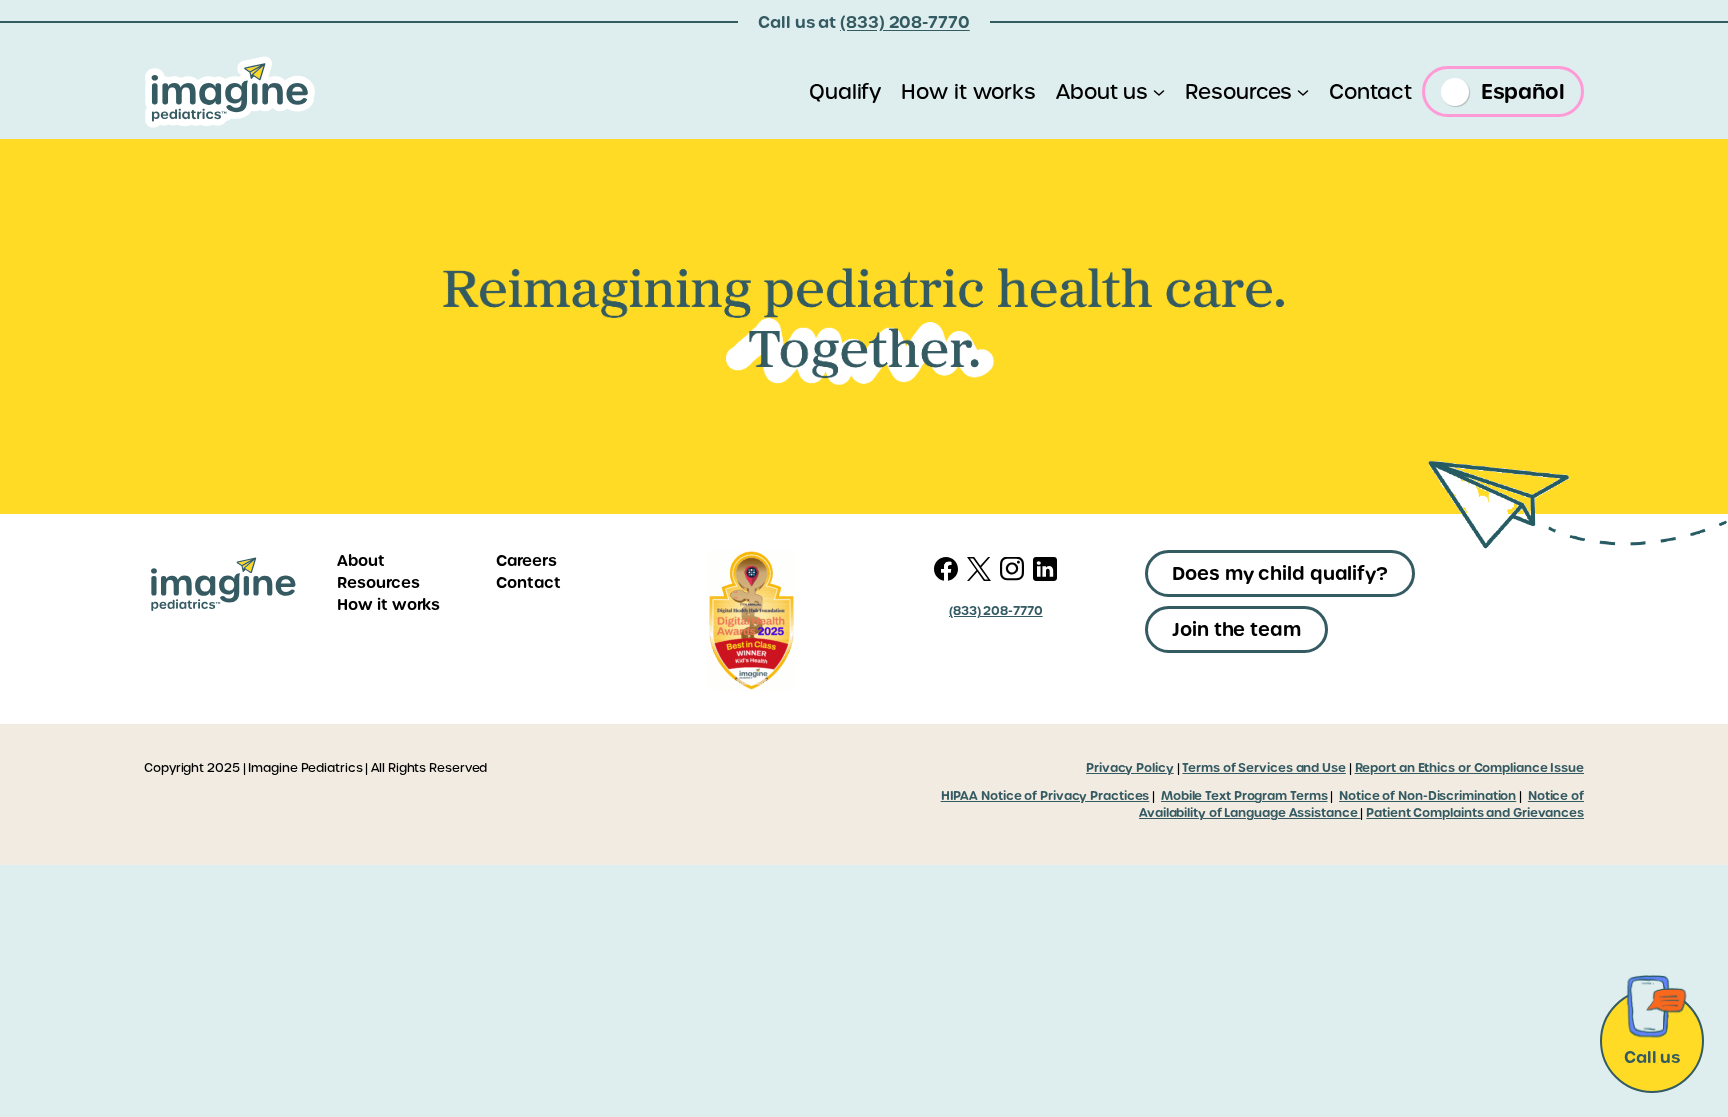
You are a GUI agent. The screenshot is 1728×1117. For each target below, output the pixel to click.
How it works (388, 604)
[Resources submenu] (1303, 92)
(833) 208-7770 (905, 22)
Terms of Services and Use (1264, 768)
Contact (528, 582)
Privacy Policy (1130, 768)
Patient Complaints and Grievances (1475, 813)
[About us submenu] (1159, 92)
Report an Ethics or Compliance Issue (1469, 768)
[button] (1280, 573)
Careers (526, 560)
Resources (378, 582)
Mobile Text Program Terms (1244, 796)
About (361, 560)
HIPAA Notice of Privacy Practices (1045, 796)
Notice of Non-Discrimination (1427, 796)
